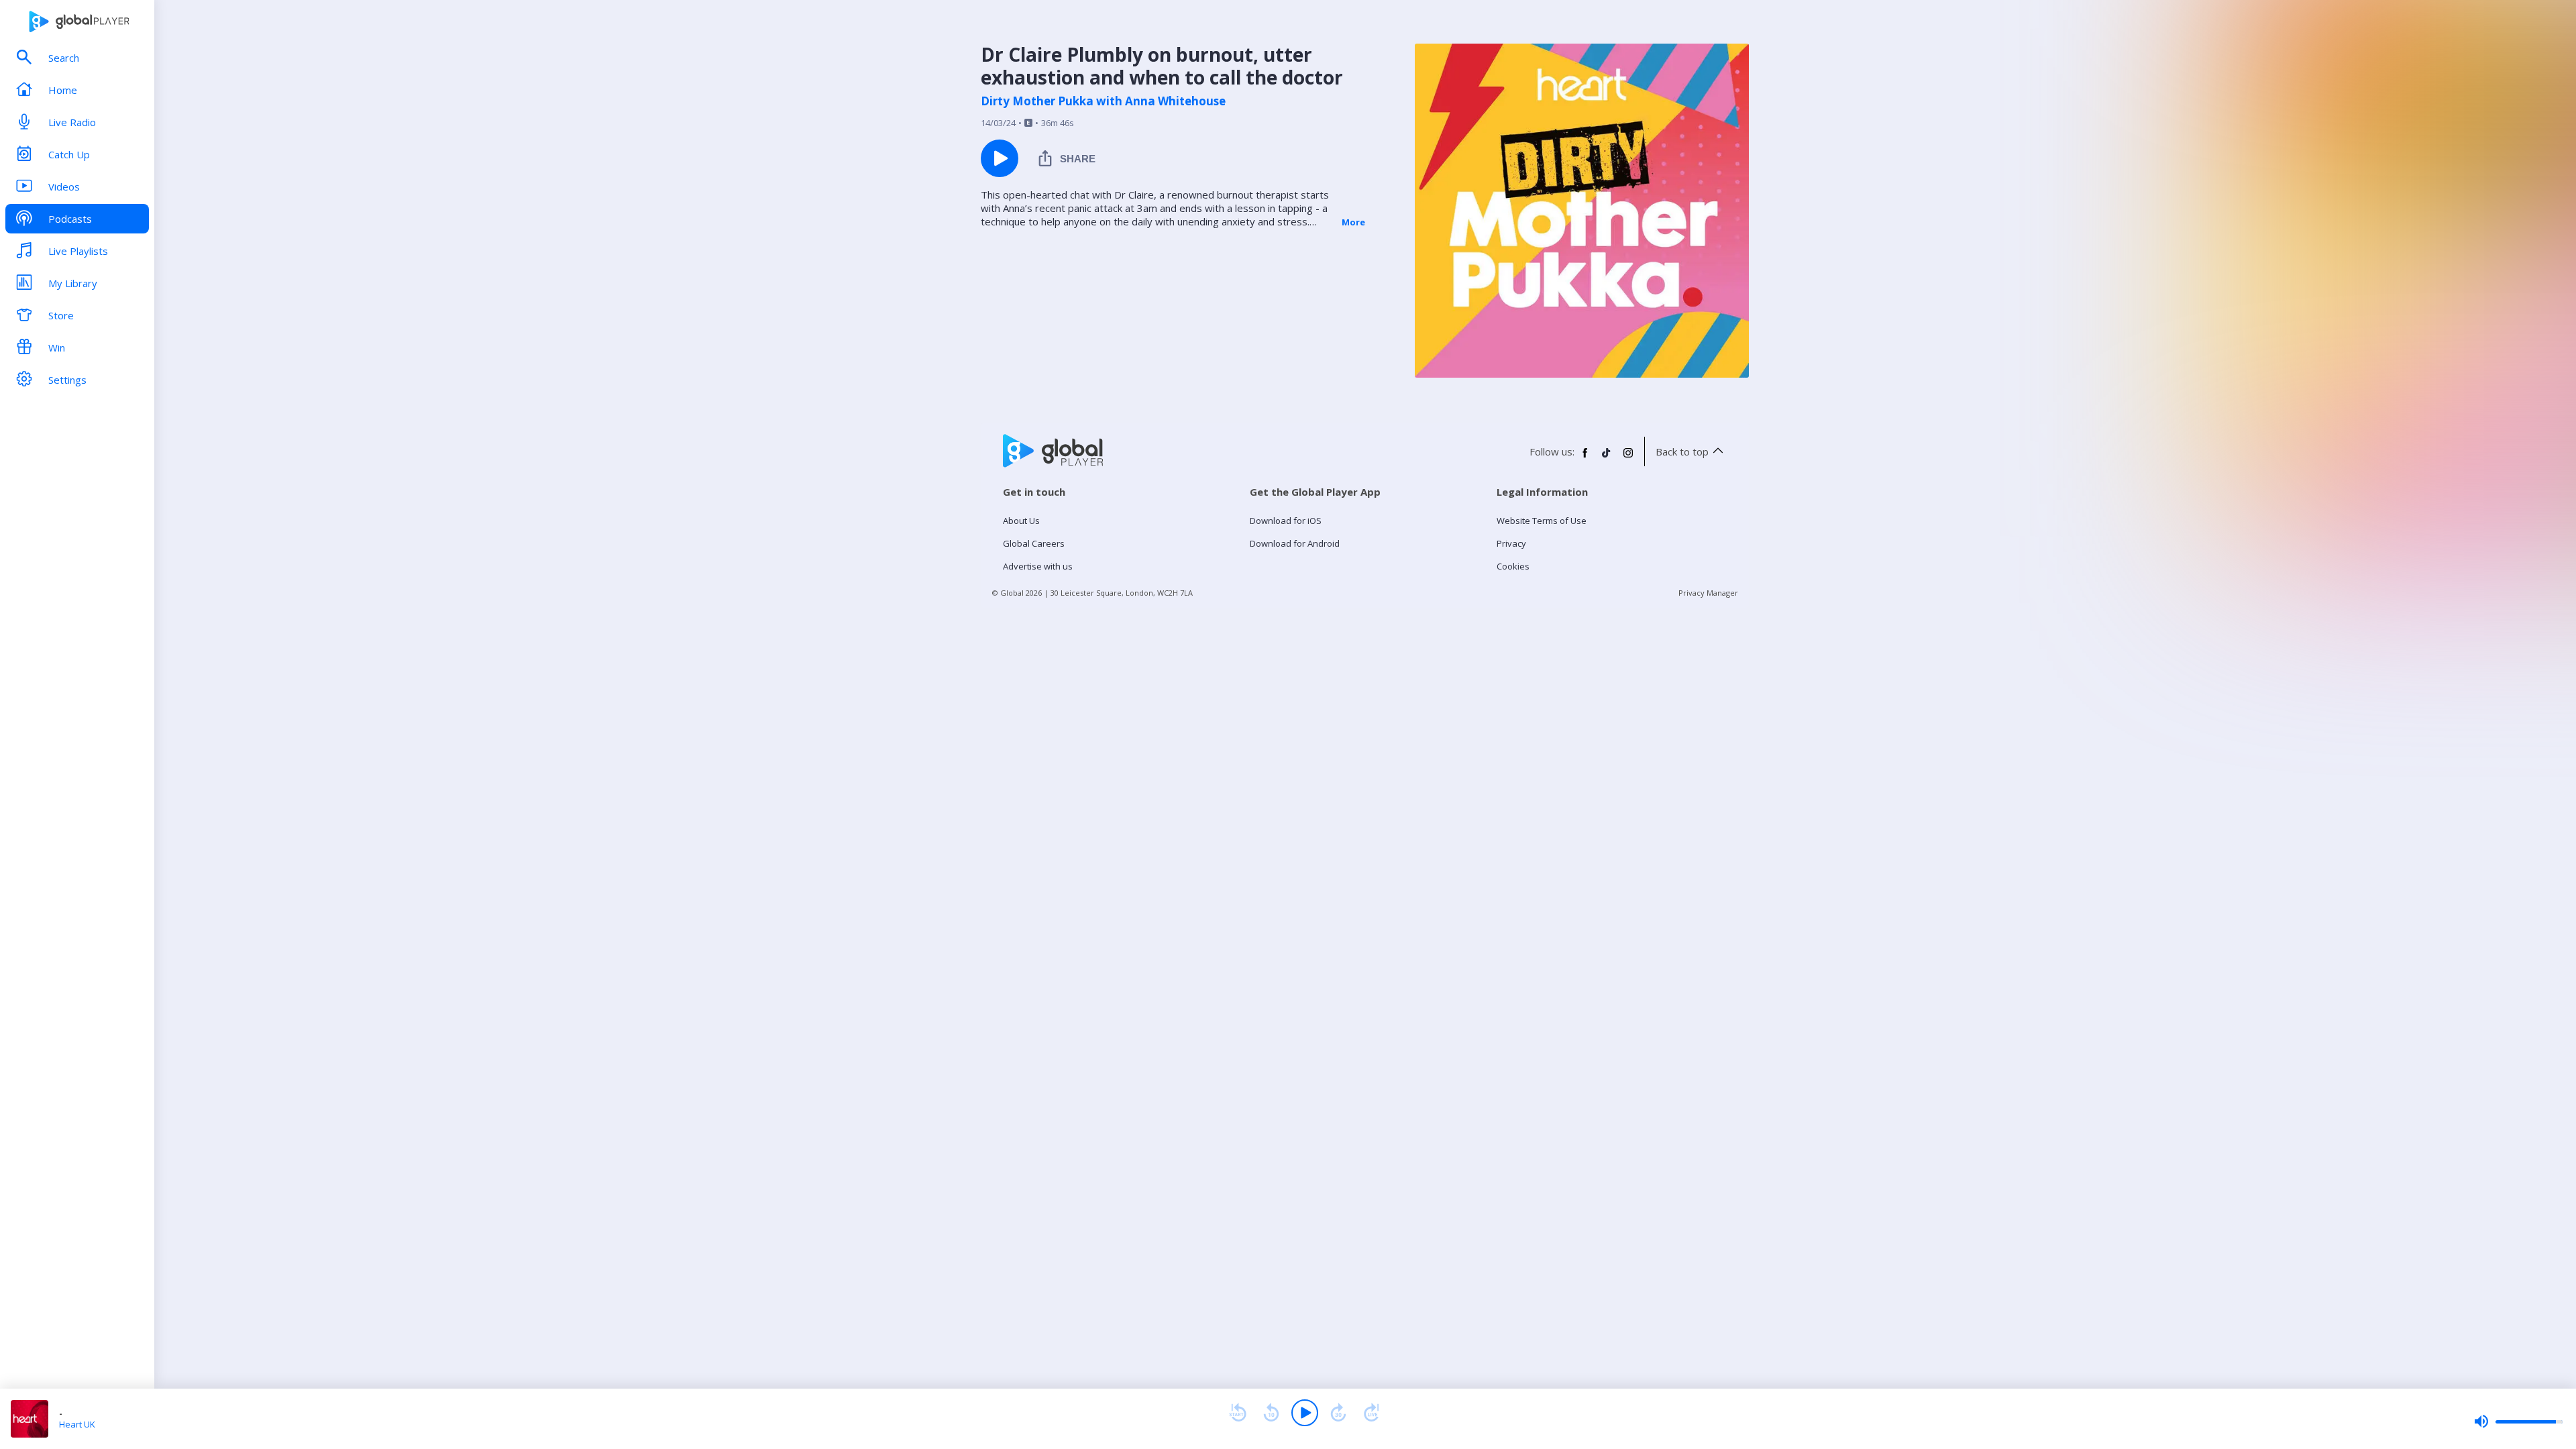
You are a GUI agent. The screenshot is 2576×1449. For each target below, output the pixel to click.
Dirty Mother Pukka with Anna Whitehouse (1103, 101)
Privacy (1511, 543)
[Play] (1305, 1413)
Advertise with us (1038, 566)
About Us (1021, 521)
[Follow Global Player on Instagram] (1628, 458)
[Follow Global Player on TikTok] (1607, 458)
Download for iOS (1286, 521)
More (1353, 222)
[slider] (2518, 1421)
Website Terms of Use (1542, 521)
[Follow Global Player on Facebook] (1585, 458)
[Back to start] (1238, 1413)
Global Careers (1034, 543)
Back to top (1682, 451)
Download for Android (1295, 543)
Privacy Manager (1708, 593)
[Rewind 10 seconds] (1271, 1413)
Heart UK (77, 1424)
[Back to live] (1372, 1413)
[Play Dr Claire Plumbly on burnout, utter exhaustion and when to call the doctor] (1000, 158)
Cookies (1513, 566)
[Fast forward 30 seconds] (1338, 1413)
